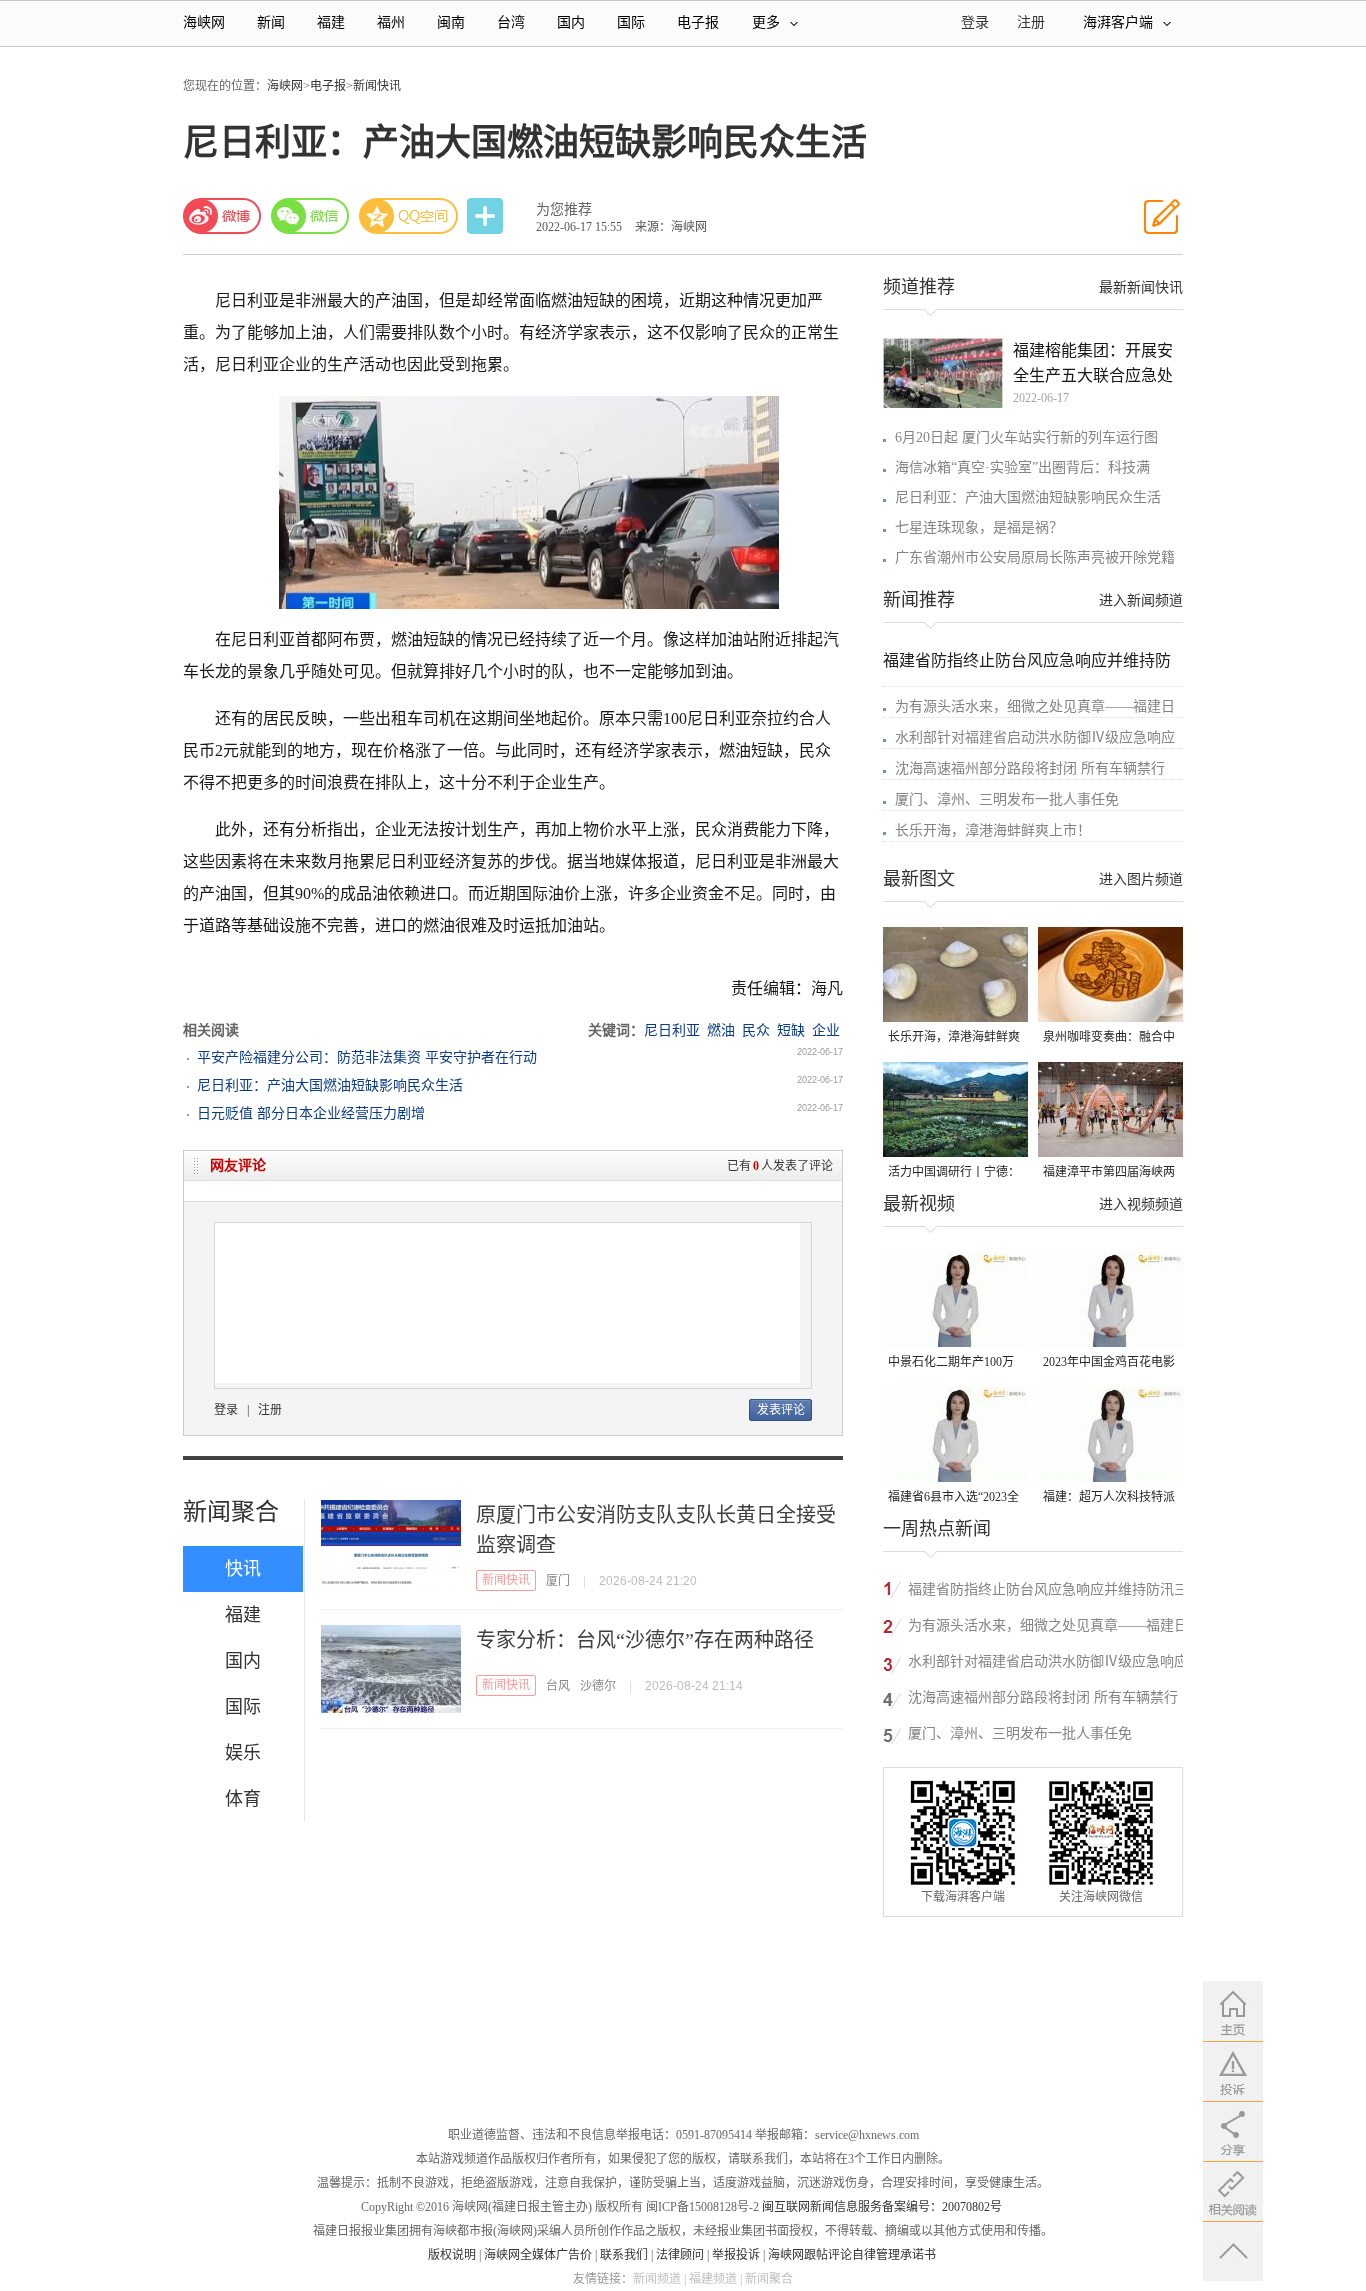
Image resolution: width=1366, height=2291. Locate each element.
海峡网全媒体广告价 (538, 2255)
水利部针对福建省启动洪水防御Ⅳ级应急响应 (1035, 737)
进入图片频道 (1141, 879)
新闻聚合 (231, 1512)
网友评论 (238, 1165)
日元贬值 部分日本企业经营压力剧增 (311, 1113)
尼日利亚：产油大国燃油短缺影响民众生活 (330, 1085)
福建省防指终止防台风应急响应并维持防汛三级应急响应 (1048, 1592)
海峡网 (204, 22)
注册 (1031, 22)
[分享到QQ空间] (409, 216)
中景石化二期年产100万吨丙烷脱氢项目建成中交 (954, 1363)
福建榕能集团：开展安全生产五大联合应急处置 (1093, 365)
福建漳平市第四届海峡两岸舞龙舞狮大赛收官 (1109, 1173)
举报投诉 (736, 2255)
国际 (631, 22)
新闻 (271, 22)
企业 (826, 1030)
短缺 (791, 1030)
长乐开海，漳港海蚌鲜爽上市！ (993, 830)
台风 (558, 1686)
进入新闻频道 (1141, 600)
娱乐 (243, 1753)
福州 (391, 22)
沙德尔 (598, 1686)
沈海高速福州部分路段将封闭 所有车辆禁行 (1030, 768)
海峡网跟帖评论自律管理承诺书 (852, 2255)
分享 (487, 216)
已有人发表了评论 (780, 1166)
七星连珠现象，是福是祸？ (979, 527)
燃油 (721, 1030)
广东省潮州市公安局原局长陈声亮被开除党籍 (1035, 557)
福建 (331, 22)
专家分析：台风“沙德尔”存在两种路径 (645, 1640)
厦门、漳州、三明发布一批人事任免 (1007, 799)
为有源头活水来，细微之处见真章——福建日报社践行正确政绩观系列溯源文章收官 (1048, 1628)
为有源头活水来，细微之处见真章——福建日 (1035, 706)
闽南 (451, 22)
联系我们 (624, 2255)
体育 (243, 1799)
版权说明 (452, 2255)
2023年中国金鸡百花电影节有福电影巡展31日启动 (1109, 1363)
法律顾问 (680, 2255)
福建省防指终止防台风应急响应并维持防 (1027, 660)
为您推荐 (564, 209)
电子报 (698, 22)
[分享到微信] (310, 216)
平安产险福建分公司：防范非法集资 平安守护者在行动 (367, 1057)
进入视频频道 (1141, 1204)
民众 (756, 1030)
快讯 (243, 1569)
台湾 (511, 22)
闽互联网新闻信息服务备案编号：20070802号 (882, 2207)
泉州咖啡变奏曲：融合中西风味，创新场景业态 (1109, 1038)
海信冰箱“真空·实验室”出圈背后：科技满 (1022, 467)
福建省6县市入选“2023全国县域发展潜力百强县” (953, 1498)
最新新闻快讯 (1141, 287)
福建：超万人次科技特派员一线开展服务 (1109, 1498)
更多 (766, 22)
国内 (571, 22)
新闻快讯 (377, 86)
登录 (226, 1410)
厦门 (558, 1581)
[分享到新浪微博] (222, 216)
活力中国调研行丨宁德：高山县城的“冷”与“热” (954, 1173)
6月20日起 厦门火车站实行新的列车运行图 (1026, 437)
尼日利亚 (672, 1030)
